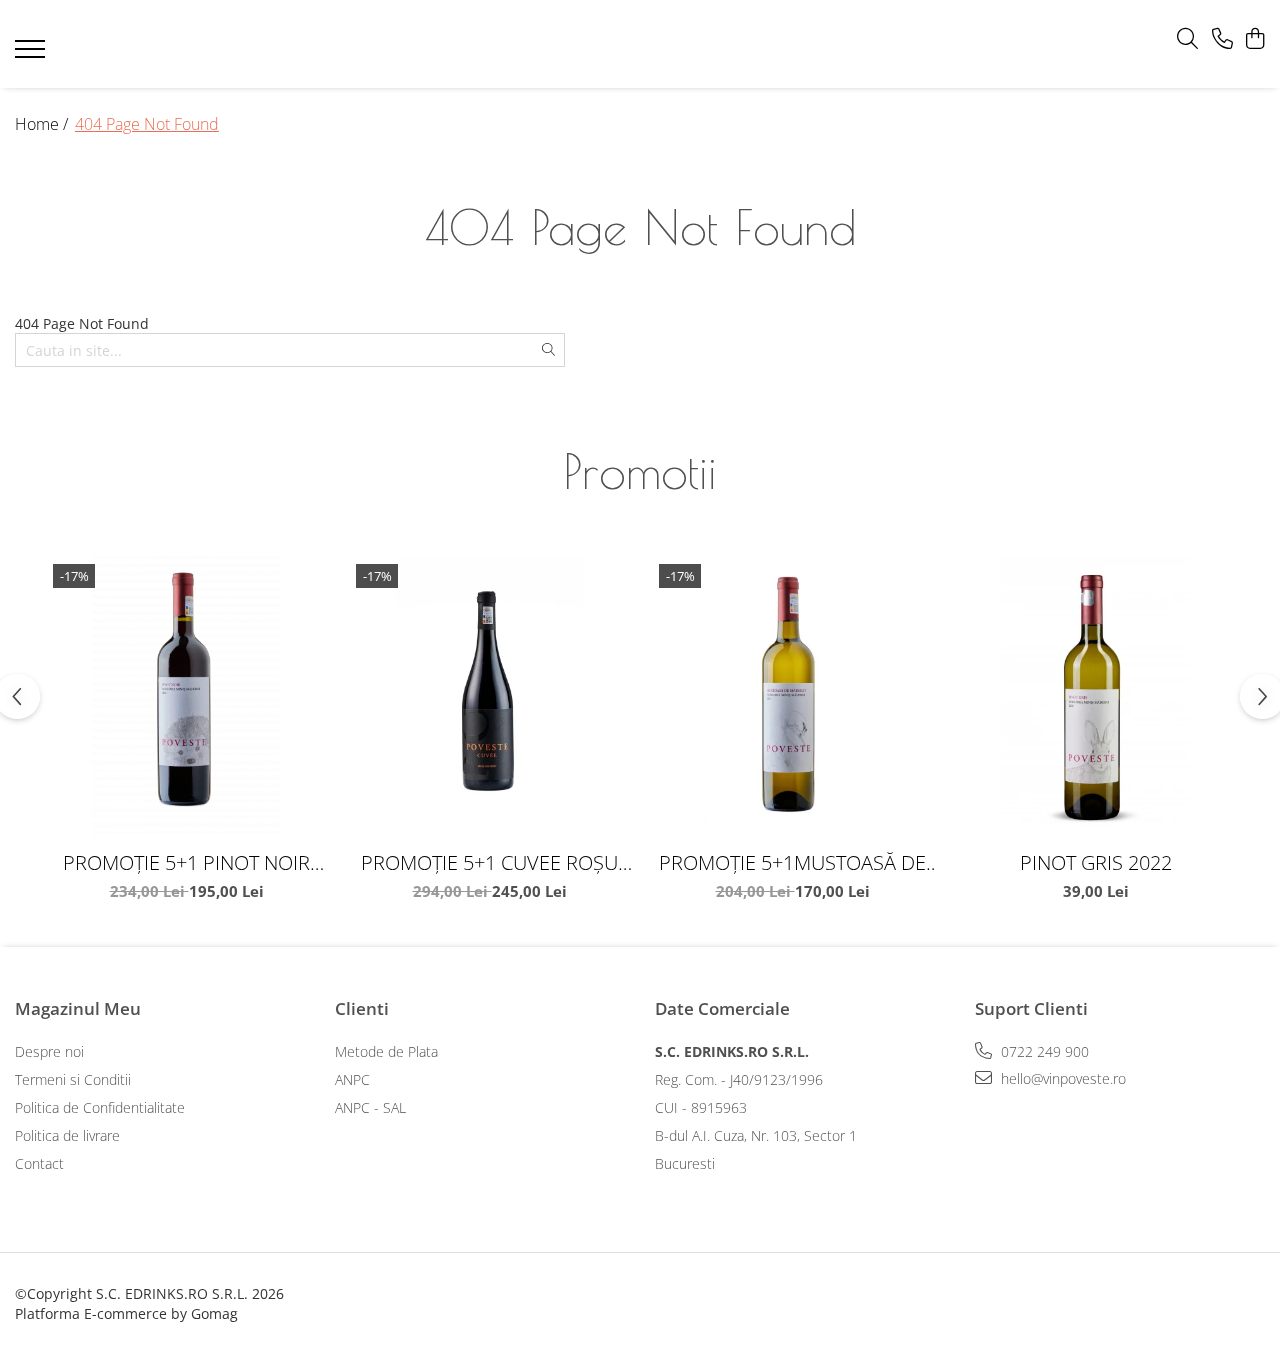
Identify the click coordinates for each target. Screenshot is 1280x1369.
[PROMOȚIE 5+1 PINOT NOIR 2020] (186, 697)
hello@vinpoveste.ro (1061, 1078)
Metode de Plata (386, 1051)
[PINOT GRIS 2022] (1095, 697)
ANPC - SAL (370, 1107)
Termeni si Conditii (73, 1079)
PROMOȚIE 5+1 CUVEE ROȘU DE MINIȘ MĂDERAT (489, 862)
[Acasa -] (610, 44)
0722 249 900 (1043, 1051)
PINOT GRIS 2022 (1096, 862)
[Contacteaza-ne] (1222, 39)
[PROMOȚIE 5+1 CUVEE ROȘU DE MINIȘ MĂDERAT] (489, 697)
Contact (39, 1163)
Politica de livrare (67, 1135)
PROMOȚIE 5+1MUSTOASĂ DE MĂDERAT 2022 (792, 862)
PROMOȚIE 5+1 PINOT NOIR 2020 (186, 862)
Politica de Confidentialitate (100, 1107)
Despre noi (49, 1051)
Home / (43, 124)
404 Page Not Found (147, 124)
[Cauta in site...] (1187, 39)
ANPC (352, 1079)
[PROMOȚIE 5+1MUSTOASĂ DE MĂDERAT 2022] (792, 697)
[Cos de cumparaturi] (1254, 39)
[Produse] (32, 55)
